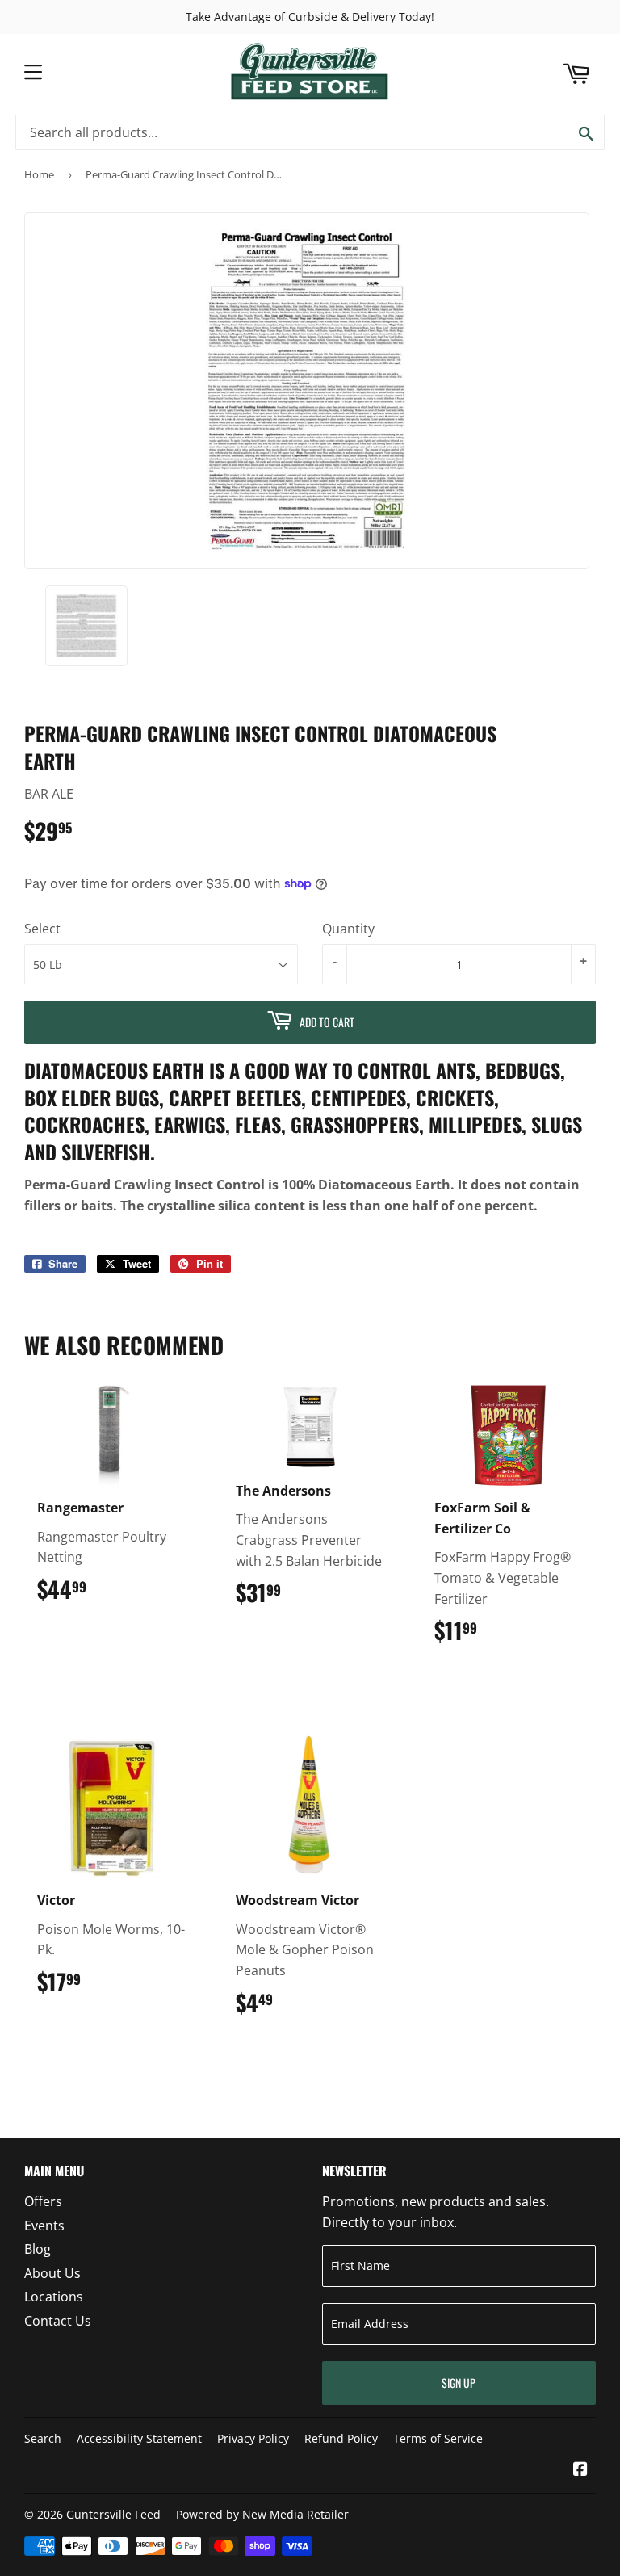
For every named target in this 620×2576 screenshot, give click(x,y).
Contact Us (58, 2321)
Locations (54, 2297)
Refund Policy (341, 2438)
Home (39, 174)
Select (42, 929)
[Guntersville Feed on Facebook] (580, 2470)
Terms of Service (438, 2438)
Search (43, 2438)
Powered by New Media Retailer (262, 2514)
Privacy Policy (253, 2438)
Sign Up (459, 2383)
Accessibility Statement (139, 2438)
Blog (38, 2249)
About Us (52, 2273)
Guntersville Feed (113, 2514)
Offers (43, 2201)
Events (44, 2226)
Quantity (348, 929)
